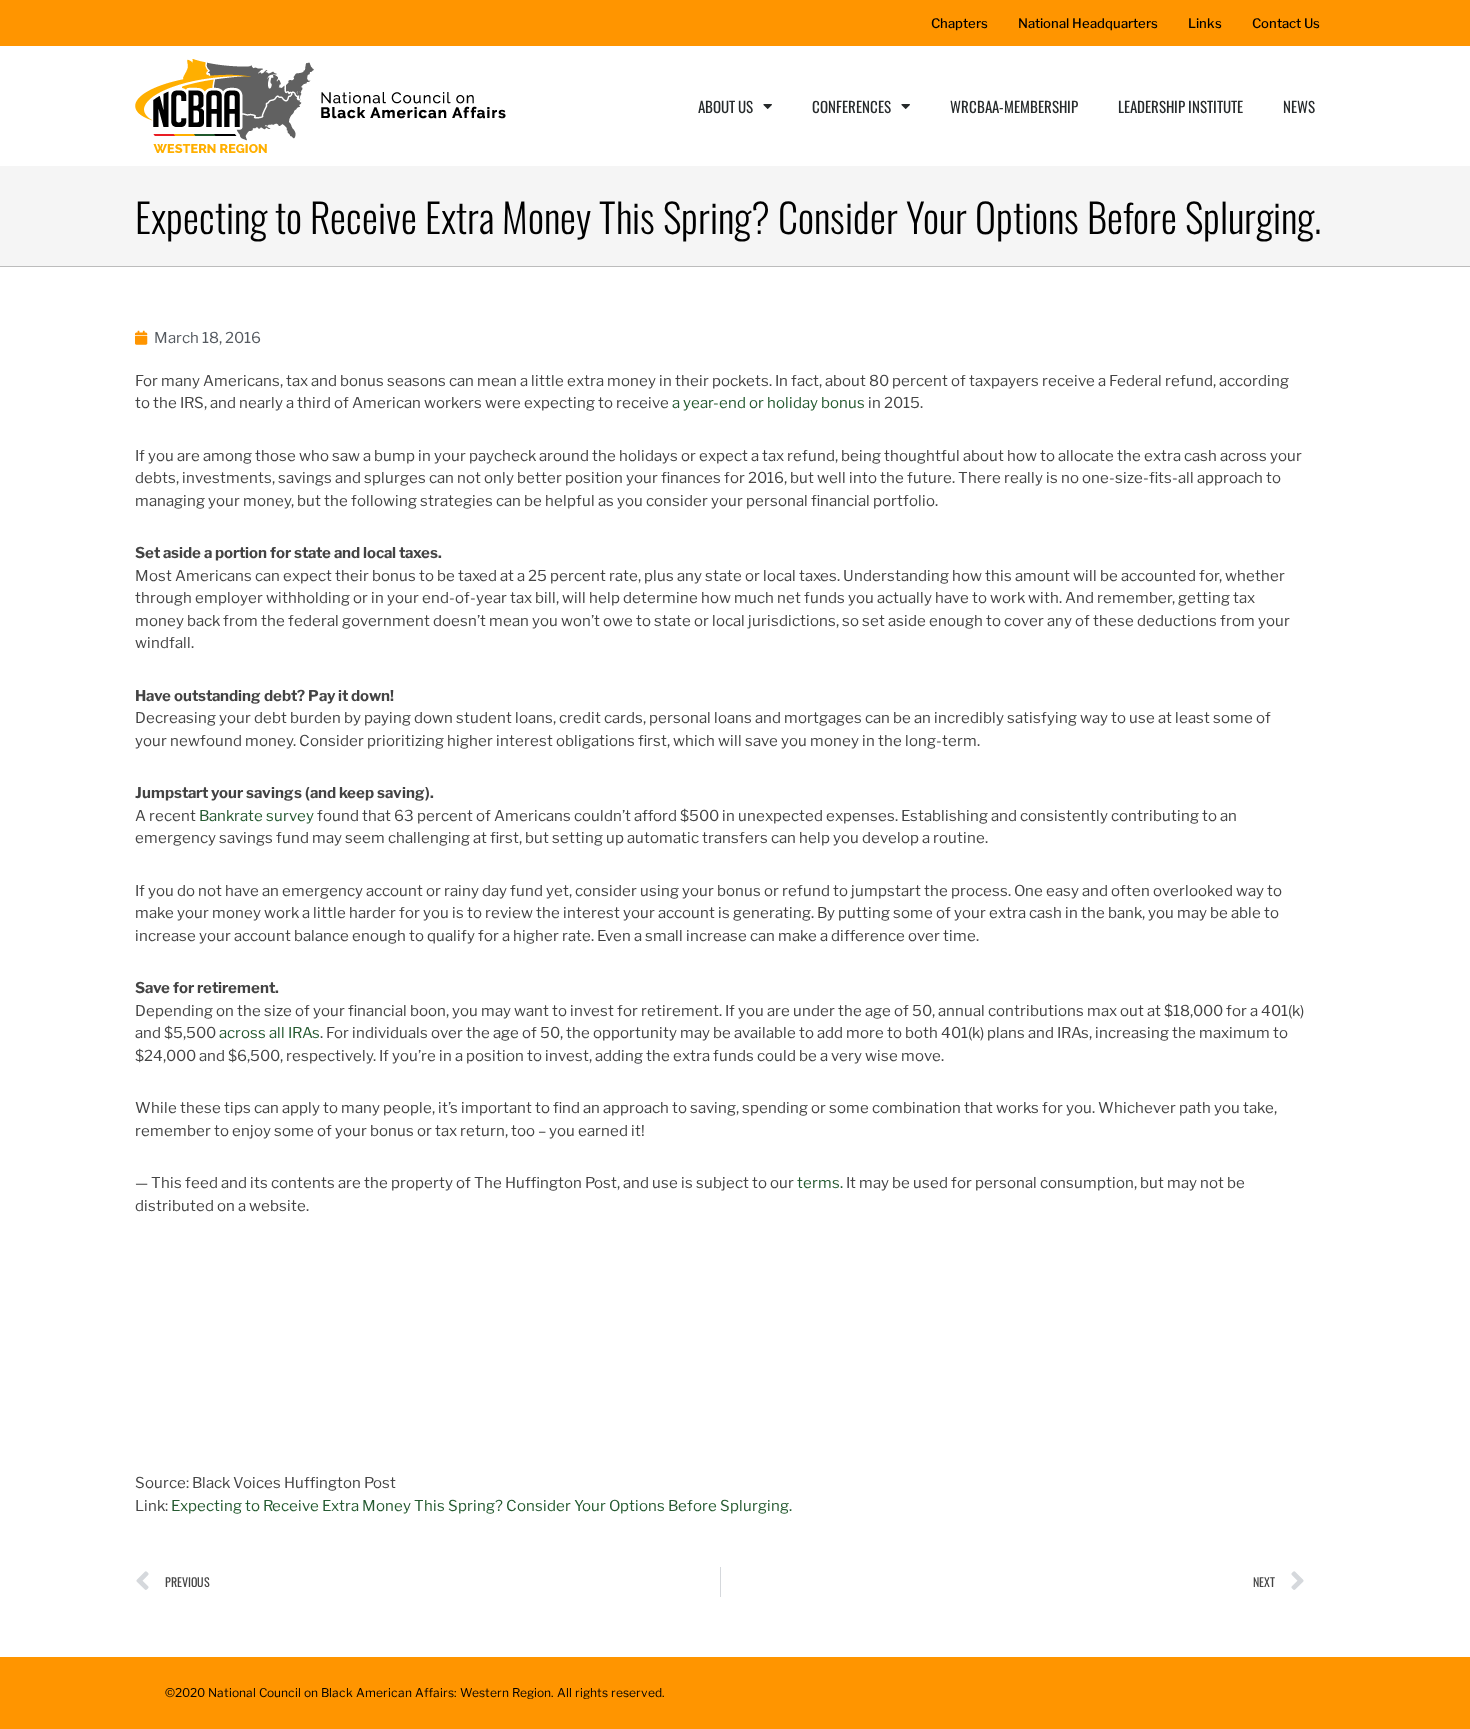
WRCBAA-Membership (1014, 106)
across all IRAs (269, 1033)
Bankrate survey (256, 816)
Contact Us (1286, 23)
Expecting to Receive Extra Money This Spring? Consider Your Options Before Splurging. (481, 1506)
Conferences (851, 106)
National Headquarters (1088, 23)
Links (1205, 23)
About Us (725, 106)
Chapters (959, 23)
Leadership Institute (1180, 106)
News (1299, 106)
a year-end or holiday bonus (770, 403)
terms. (820, 1183)
